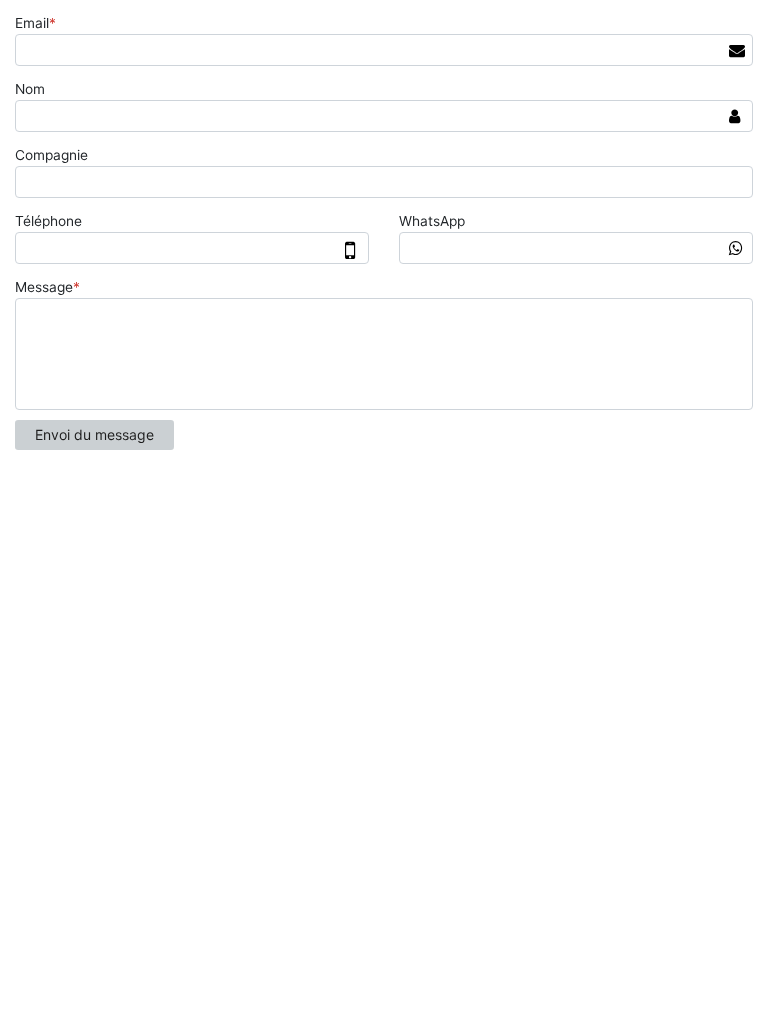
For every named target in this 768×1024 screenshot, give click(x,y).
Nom (30, 89)
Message (47, 287)
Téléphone (48, 221)
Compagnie (51, 155)
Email (35, 23)
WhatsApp (432, 221)
